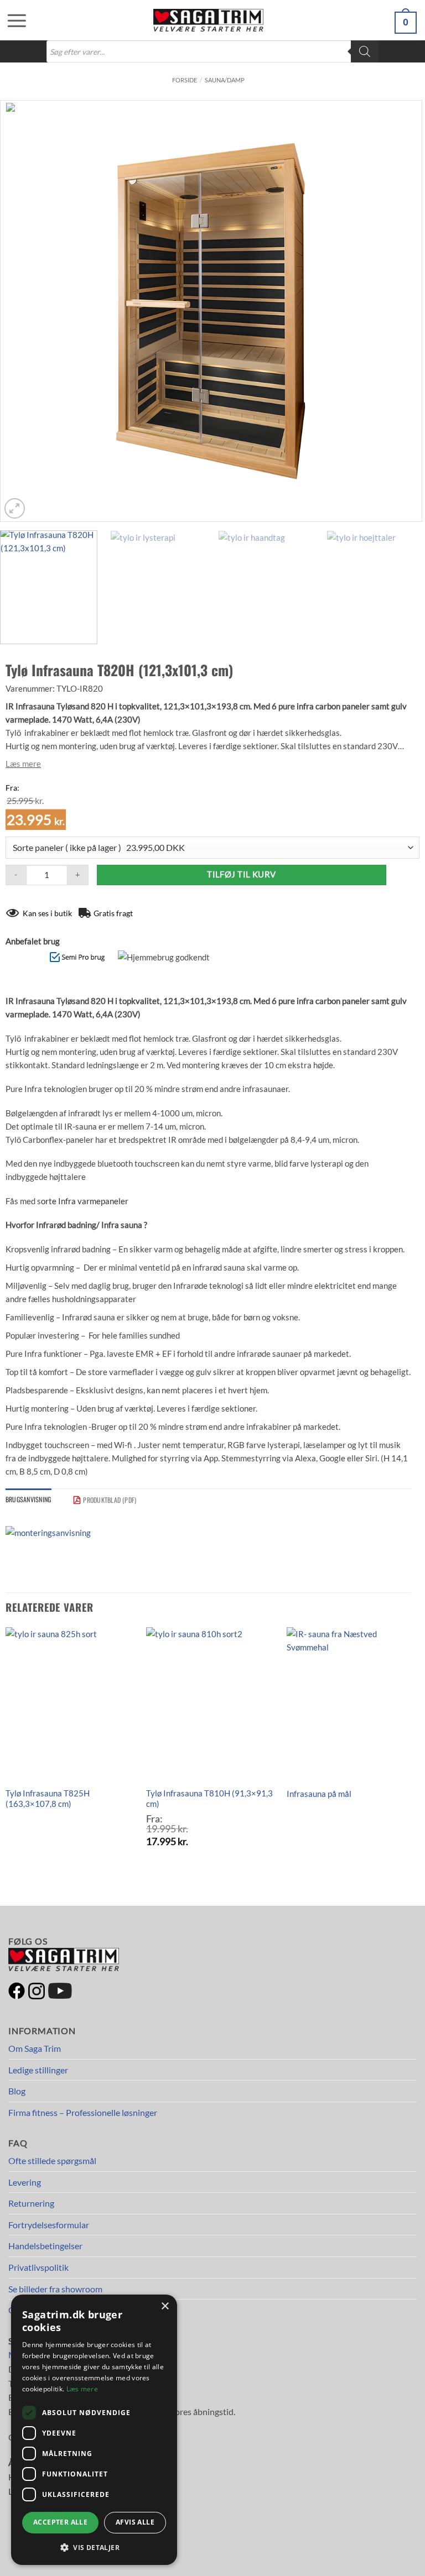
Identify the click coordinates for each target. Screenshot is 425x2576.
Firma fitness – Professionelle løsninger (83, 2112)
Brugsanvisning (28, 1499)
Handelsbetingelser (45, 2246)
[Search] (365, 51)
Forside (185, 80)
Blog (17, 2091)
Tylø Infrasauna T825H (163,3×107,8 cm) (48, 1799)
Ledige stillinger (38, 2070)
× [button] (165, 2306)
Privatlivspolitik (38, 2267)
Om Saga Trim (35, 2048)
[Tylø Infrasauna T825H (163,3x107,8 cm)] (69, 1704)
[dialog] (94, 2430)
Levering (25, 2182)
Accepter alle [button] (60, 2522)
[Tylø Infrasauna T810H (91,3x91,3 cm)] (210, 1704)
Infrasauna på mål (319, 1794)
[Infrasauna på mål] (351, 1704)
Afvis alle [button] (135, 2522)
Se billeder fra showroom (55, 2289)
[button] (11, 20)
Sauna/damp (225, 80)
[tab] (28, 1499)
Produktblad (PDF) (110, 1500)
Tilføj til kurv (242, 874)
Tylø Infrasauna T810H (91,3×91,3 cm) (209, 1799)
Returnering (31, 2203)
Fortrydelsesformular (49, 2225)
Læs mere (23, 764)
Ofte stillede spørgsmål (52, 2160)
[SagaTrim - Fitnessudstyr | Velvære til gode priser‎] (209, 20)
